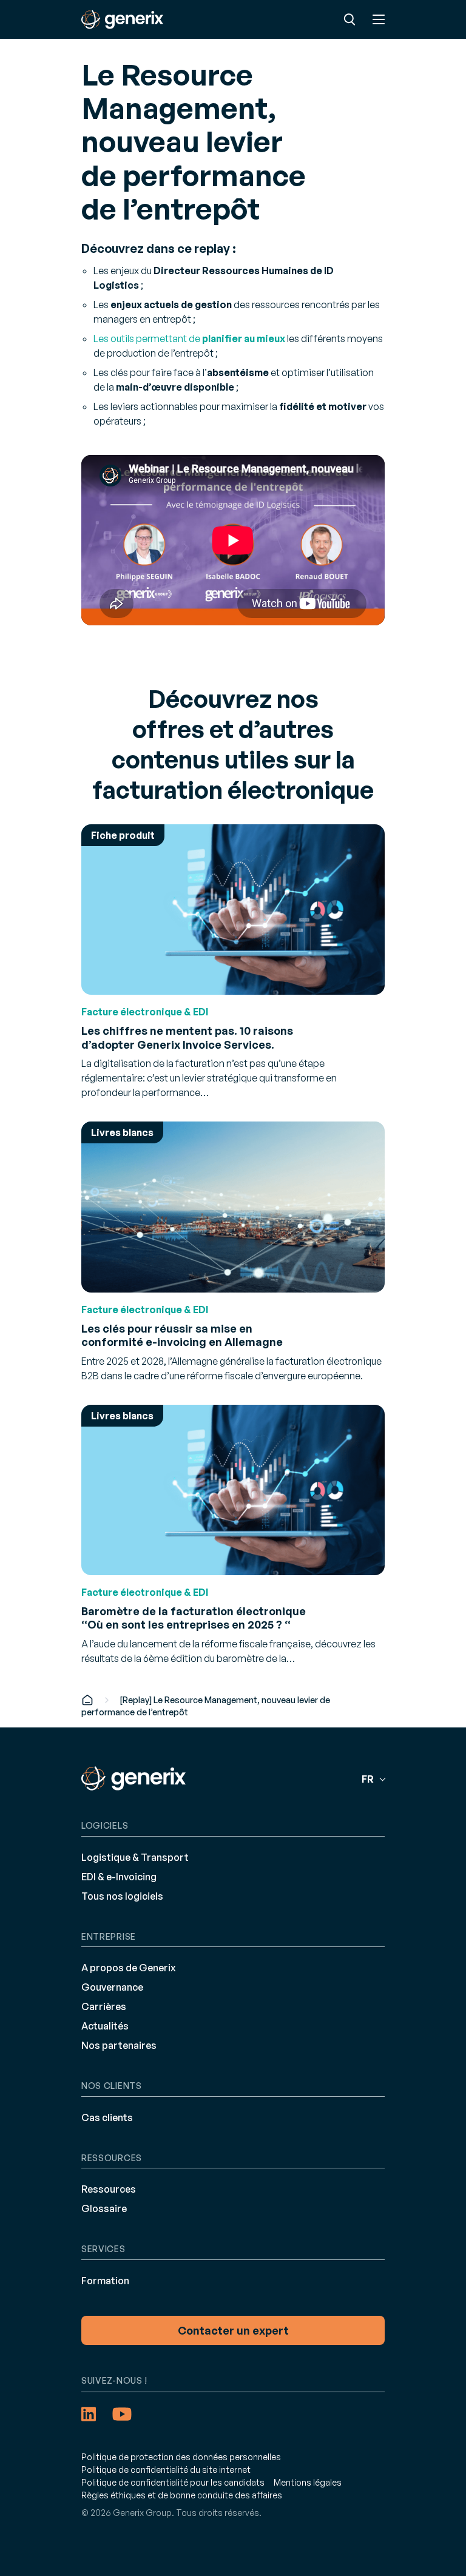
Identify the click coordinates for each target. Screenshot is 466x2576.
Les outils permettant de (189, 338)
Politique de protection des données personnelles (181, 2457)
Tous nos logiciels (122, 1896)
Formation (105, 2281)
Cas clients (107, 2117)
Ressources (109, 2189)
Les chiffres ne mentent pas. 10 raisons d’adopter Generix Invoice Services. (187, 1037)
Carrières (104, 2006)
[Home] (87, 1700)
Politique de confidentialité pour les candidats (173, 2482)
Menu (379, 19)
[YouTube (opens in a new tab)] (122, 2414)
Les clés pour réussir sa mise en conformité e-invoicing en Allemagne (182, 1335)
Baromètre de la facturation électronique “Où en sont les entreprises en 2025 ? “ (194, 1618)
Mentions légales (308, 2482)
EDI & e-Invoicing (119, 1877)
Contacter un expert (233, 2330)
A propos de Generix (129, 1968)
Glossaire (104, 2208)
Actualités (105, 2026)
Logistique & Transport (135, 1857)
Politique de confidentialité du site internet (166, 2470)
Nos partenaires (119, 2045)
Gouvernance (112, 1987)
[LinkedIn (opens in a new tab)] (89, 2414)
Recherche (349, 19)
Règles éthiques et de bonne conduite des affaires (182, 2495)
